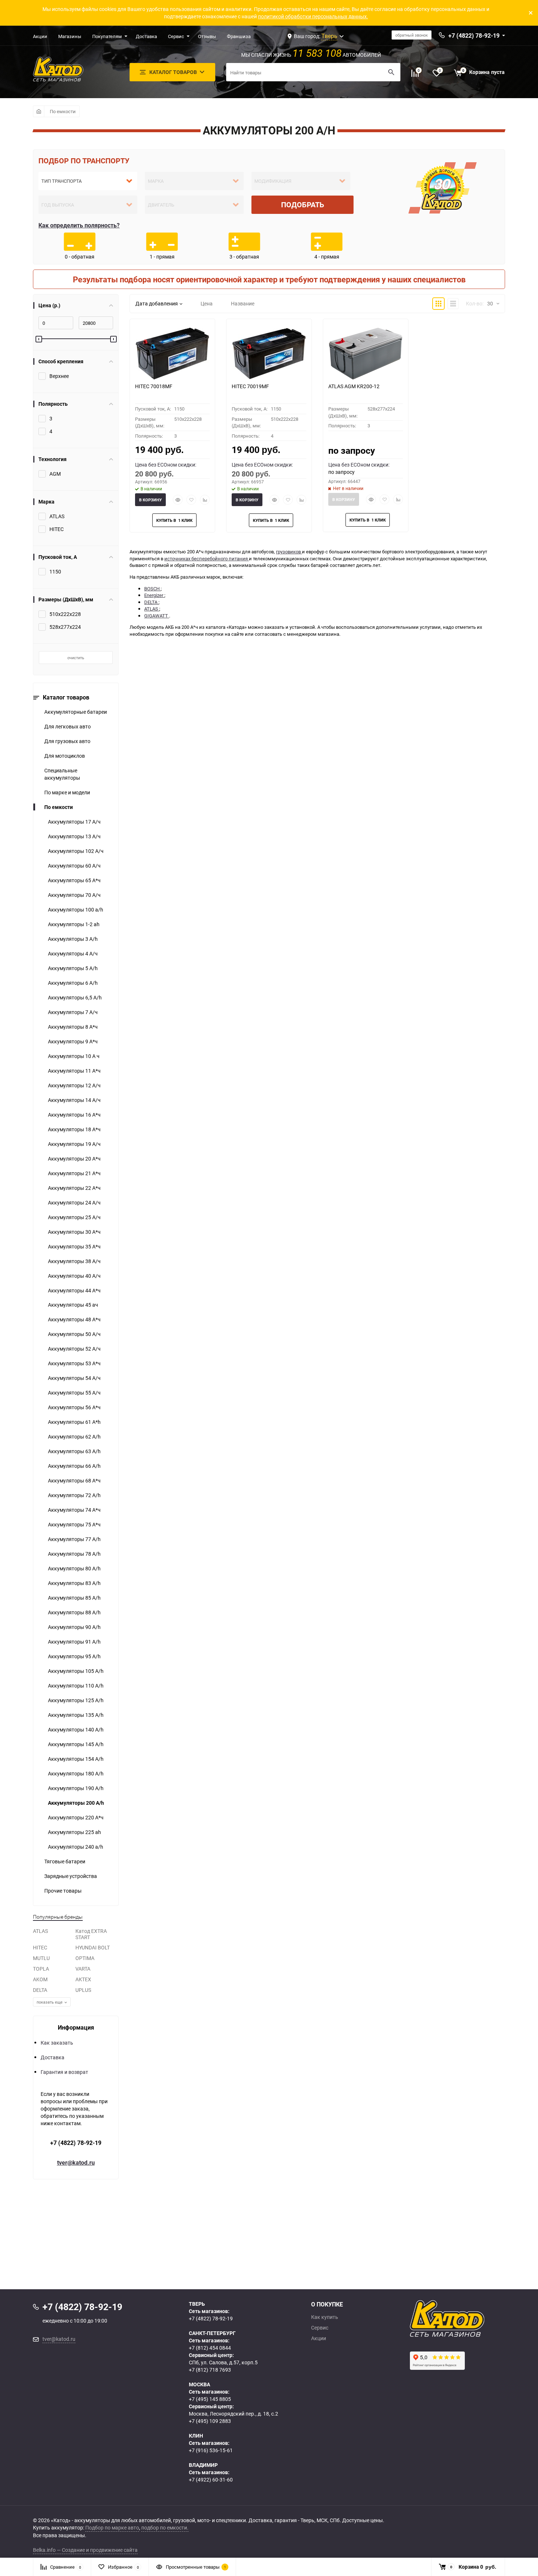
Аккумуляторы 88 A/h (74, 1612)
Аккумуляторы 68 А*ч (74, 1480)
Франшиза (239, 36)
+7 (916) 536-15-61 (211, 2450)
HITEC (40, 1947)
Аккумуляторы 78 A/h (74, 1554)
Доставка (146, 36)
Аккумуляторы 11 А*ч (74, 1071)
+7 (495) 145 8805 (210, 2399)
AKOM (40, 1979)
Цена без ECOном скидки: (166, 465)
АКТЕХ (83, 1979)
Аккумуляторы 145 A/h (76, 1744)
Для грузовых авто (67, 741)
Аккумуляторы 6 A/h (73, 983)
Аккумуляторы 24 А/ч (74, 1202)
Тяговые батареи (65, 1861)
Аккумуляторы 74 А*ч (74, 1510)
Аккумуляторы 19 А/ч (74, 1144)
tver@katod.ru (76, 2163)
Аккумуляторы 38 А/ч (74, 1261)
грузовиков (289, 552)
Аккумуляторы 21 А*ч (74, 1173)
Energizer (154, 595)
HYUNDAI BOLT (93, 1947)
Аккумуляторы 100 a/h (76, 910)
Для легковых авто (68, 726)
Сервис (176, 36)
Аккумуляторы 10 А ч (74, 1056)
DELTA (40, 1990)
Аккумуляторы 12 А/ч (74, 1085)
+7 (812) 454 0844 (210, 2348)
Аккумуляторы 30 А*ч (74, 1232)
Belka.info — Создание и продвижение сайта (85, 2550)
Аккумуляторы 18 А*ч (74, 1129)
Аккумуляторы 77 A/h (74, 1539)
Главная (39, 111)
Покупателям (107, 36)
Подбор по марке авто (112, 2527)
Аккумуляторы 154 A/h (76, 1759)
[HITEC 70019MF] (269, 353)
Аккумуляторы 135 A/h (76, 1715)
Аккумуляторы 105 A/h (76, 1671)
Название (243, 303)
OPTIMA (85, 1958)
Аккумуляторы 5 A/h (73, 968)
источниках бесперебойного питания (207, 558)
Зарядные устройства (71, 1876)
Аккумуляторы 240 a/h (76, 1847)
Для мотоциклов (65, 756)
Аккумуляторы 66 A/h (74, 1466)
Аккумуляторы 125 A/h (76, 1700)
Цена (207, 303)
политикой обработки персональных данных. (313, 16)
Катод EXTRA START (91, 1934)
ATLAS (40, 1931)
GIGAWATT (157, 616)
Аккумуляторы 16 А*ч (74, 1115)
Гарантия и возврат (64, 2072)
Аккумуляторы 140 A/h (76, 1729)
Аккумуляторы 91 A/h (74, 1642)
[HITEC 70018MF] (172, 353)
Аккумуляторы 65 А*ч (74, 880)
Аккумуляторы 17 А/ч (74, 822)
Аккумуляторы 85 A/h (74, 1598)
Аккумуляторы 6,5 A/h (75, 997)
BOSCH (152, 589)
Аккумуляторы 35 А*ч (74, 1246)
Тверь (329, 36)
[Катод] (474, 2319)
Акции (40, 36)
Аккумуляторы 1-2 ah (74, 924)
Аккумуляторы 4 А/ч (73, 953)
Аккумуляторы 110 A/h (76, 1686)
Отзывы (207, 36)
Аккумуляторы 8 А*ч (73, 1027)
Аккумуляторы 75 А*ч (74, 1524)
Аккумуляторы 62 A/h (74, 1437)
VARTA (83, 1969)
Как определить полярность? (79, 225)
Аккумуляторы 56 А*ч (74, 1407)
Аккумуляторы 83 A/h (74, 1583)
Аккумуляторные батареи (76, 712)
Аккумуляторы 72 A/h (74, 1495)
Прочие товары (63, 1891)
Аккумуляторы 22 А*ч (74, 1188)
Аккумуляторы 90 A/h (74, 1627)
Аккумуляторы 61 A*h (74, 1422)
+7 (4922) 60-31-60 (211, 2480)
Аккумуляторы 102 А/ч (76, 851)
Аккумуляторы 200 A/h (76, 1803)
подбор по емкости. (165, 2527)
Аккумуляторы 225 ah (74, 1832)
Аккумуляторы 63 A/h (74, 1451)
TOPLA (41, 1969)
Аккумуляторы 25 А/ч (74, 1217)
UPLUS (83, 1990)
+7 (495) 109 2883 (210, 2421)
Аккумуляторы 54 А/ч (74, 1378)
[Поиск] (391, 72)
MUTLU (41, 1958)
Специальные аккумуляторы (62, 774)
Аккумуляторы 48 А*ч (74, 1319)
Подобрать (303, 205)
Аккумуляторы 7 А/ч (73, 1012)
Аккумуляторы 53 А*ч (74, 1363)
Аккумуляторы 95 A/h (74, 1656)
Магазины (70, 36)
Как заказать (57, 2043)
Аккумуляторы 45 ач (73, 1305)
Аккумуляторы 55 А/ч (74, 1393)
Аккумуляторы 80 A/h (74, 1568)
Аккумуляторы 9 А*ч (73, 1041)
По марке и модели (67, 792)
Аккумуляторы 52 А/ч (74, 1349)
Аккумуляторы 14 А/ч (74, 1100)
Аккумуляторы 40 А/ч (74, 1276)
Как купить (325, 2317)
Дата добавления (157, 303)
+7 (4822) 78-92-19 (76, 2143)
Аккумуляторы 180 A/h (76, 1773)
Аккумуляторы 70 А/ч (74, 895)
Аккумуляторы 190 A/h (76, 1788)
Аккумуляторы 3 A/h (73, 939)
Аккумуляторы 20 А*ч (74, 1159)
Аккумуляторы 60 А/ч (74, 866)
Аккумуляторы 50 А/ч (74, 1334)
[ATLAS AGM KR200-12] (366, 353)
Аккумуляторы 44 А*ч (74, 1290)
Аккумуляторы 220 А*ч (76, 1817)
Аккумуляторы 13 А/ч (74, 836)
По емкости (63, 111)
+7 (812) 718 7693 (210, 2370)
